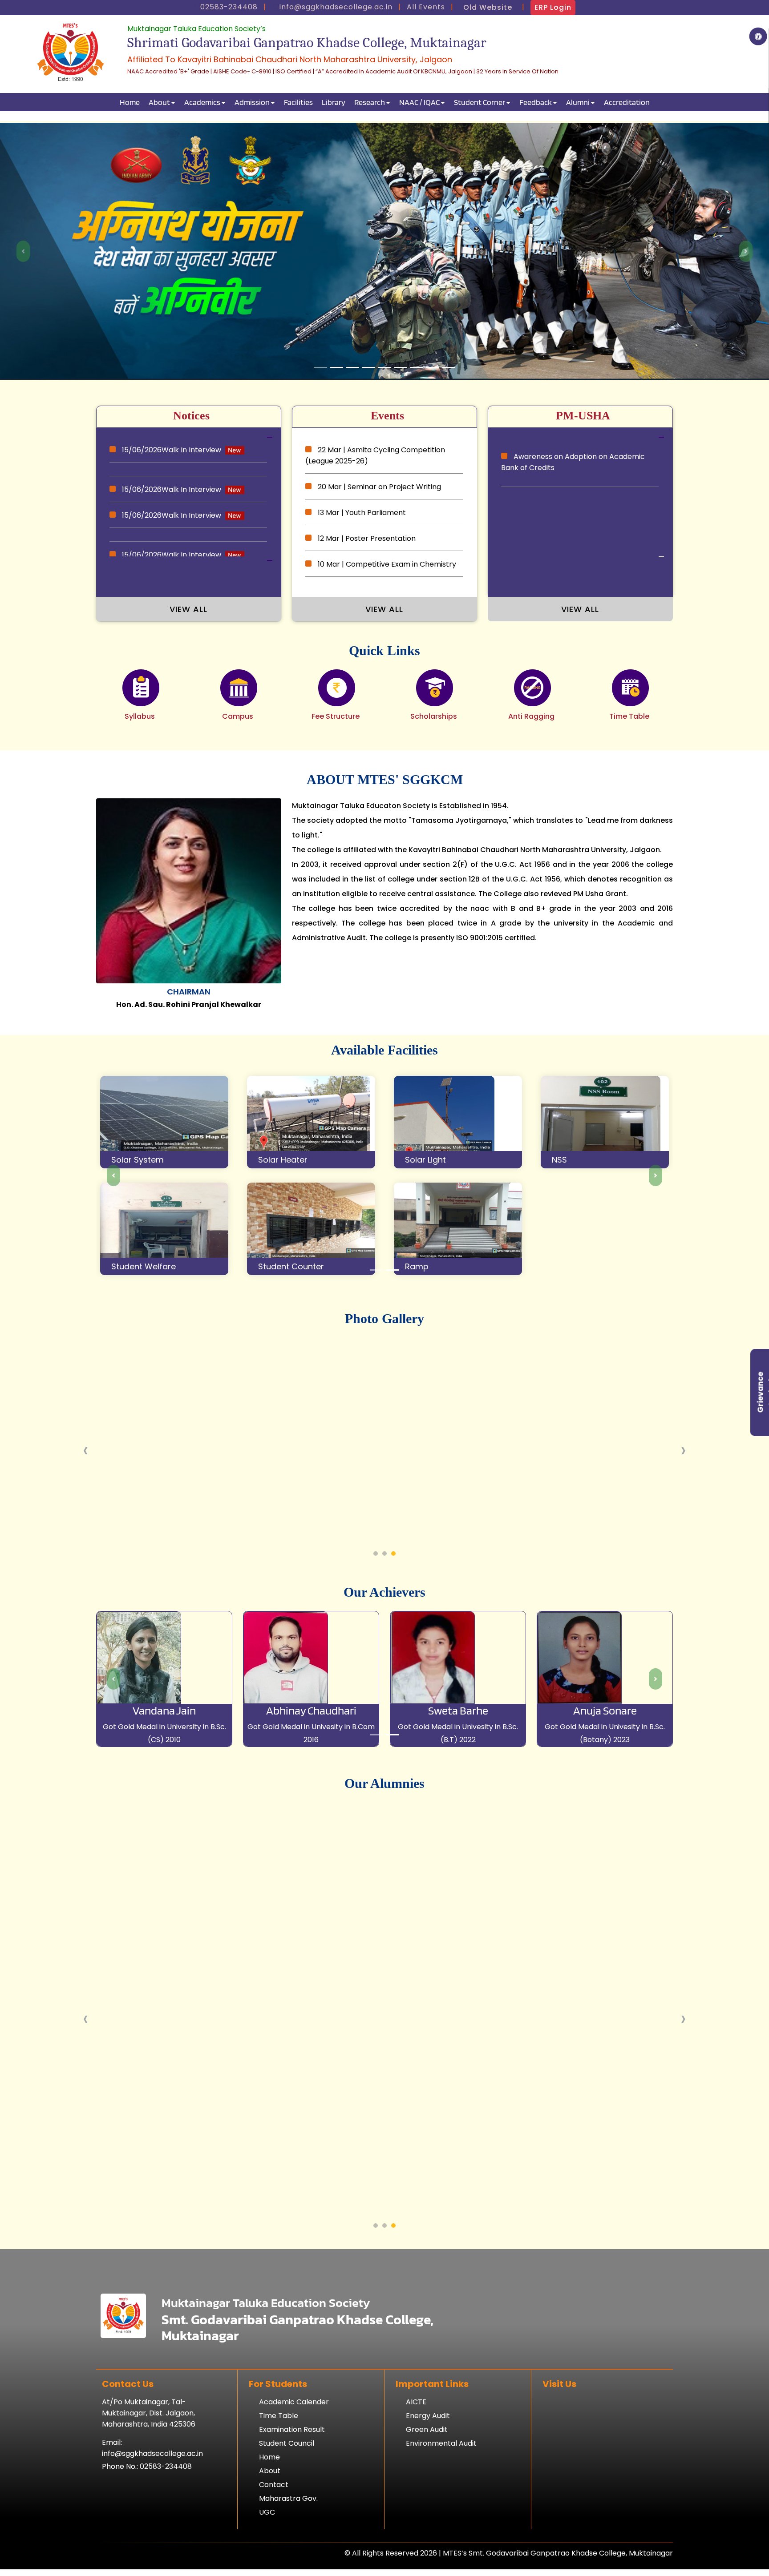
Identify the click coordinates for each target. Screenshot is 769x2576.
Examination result (292, 2463)
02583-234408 (166, 2500)
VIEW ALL (188, 642)
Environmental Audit (441, 2477)
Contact (274, 2518)
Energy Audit (428, 2449)
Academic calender (294, 2435)
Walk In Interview (172, 489)
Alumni (578, 102)
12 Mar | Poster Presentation (366, 490)
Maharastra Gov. (288, 2532)
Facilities (298, 102)
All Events (426, 7)
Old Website (488, 7)
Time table (279, 2449)
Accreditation (627, 102)
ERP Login (553, 7)
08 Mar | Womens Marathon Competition (389, 579)
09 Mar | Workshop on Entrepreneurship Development (382, 547)
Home (130, 102)
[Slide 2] (393, 1303)
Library (334, 102)
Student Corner (480, 102)
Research (370, 102)
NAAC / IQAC (419, 102)
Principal (188, 1025)
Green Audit (427, 2463)
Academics (202, 102)
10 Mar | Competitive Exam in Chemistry (386, 516)
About (159, 102)
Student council (287, 2477)
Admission (252, 102)
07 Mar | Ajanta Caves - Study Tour (378, 605)
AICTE (416, 2435)
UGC (267, 2546)
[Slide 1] (320, 401)
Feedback (536, 102)
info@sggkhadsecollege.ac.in (152, 2487)
